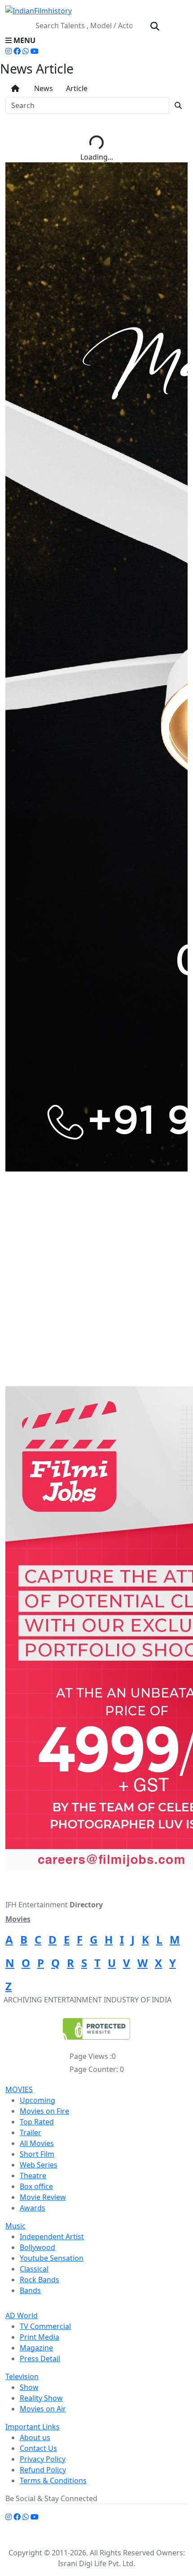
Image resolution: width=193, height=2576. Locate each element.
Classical (34, 2269)
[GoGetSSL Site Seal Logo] (96, 2029)
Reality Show (41, 2398)
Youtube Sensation (52, 2258)
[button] (96, 40)
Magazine (36, 2348)
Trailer (31, 2132)
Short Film (37, 2154)
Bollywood (37, 2247)
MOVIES (19, 2089)
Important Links (33, 2427)
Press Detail (40, 2358)
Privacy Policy (43, 2459)
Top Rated (37, 2122)
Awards (33, 2208)
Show (29, 2387)
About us (35, 2437)
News (42, 88)
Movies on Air (43, 2409)
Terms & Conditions (53, 2480)
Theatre (33, 2176)
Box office (36, 2186)
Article (76, 88)
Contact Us (38, 2448)
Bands (30, 2290)
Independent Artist (52, 2237)
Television (22, 2376)
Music (15, 2226)
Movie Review (43, 2197)
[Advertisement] (96, 1286)
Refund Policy (43, 2470)
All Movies (37, 2143)
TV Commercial (45, 2326)
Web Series (39, 2165)
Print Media (39, 2337)
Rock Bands (39, 2280)
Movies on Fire (44, 2111)
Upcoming (37, 2100)
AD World (22, 2315)
